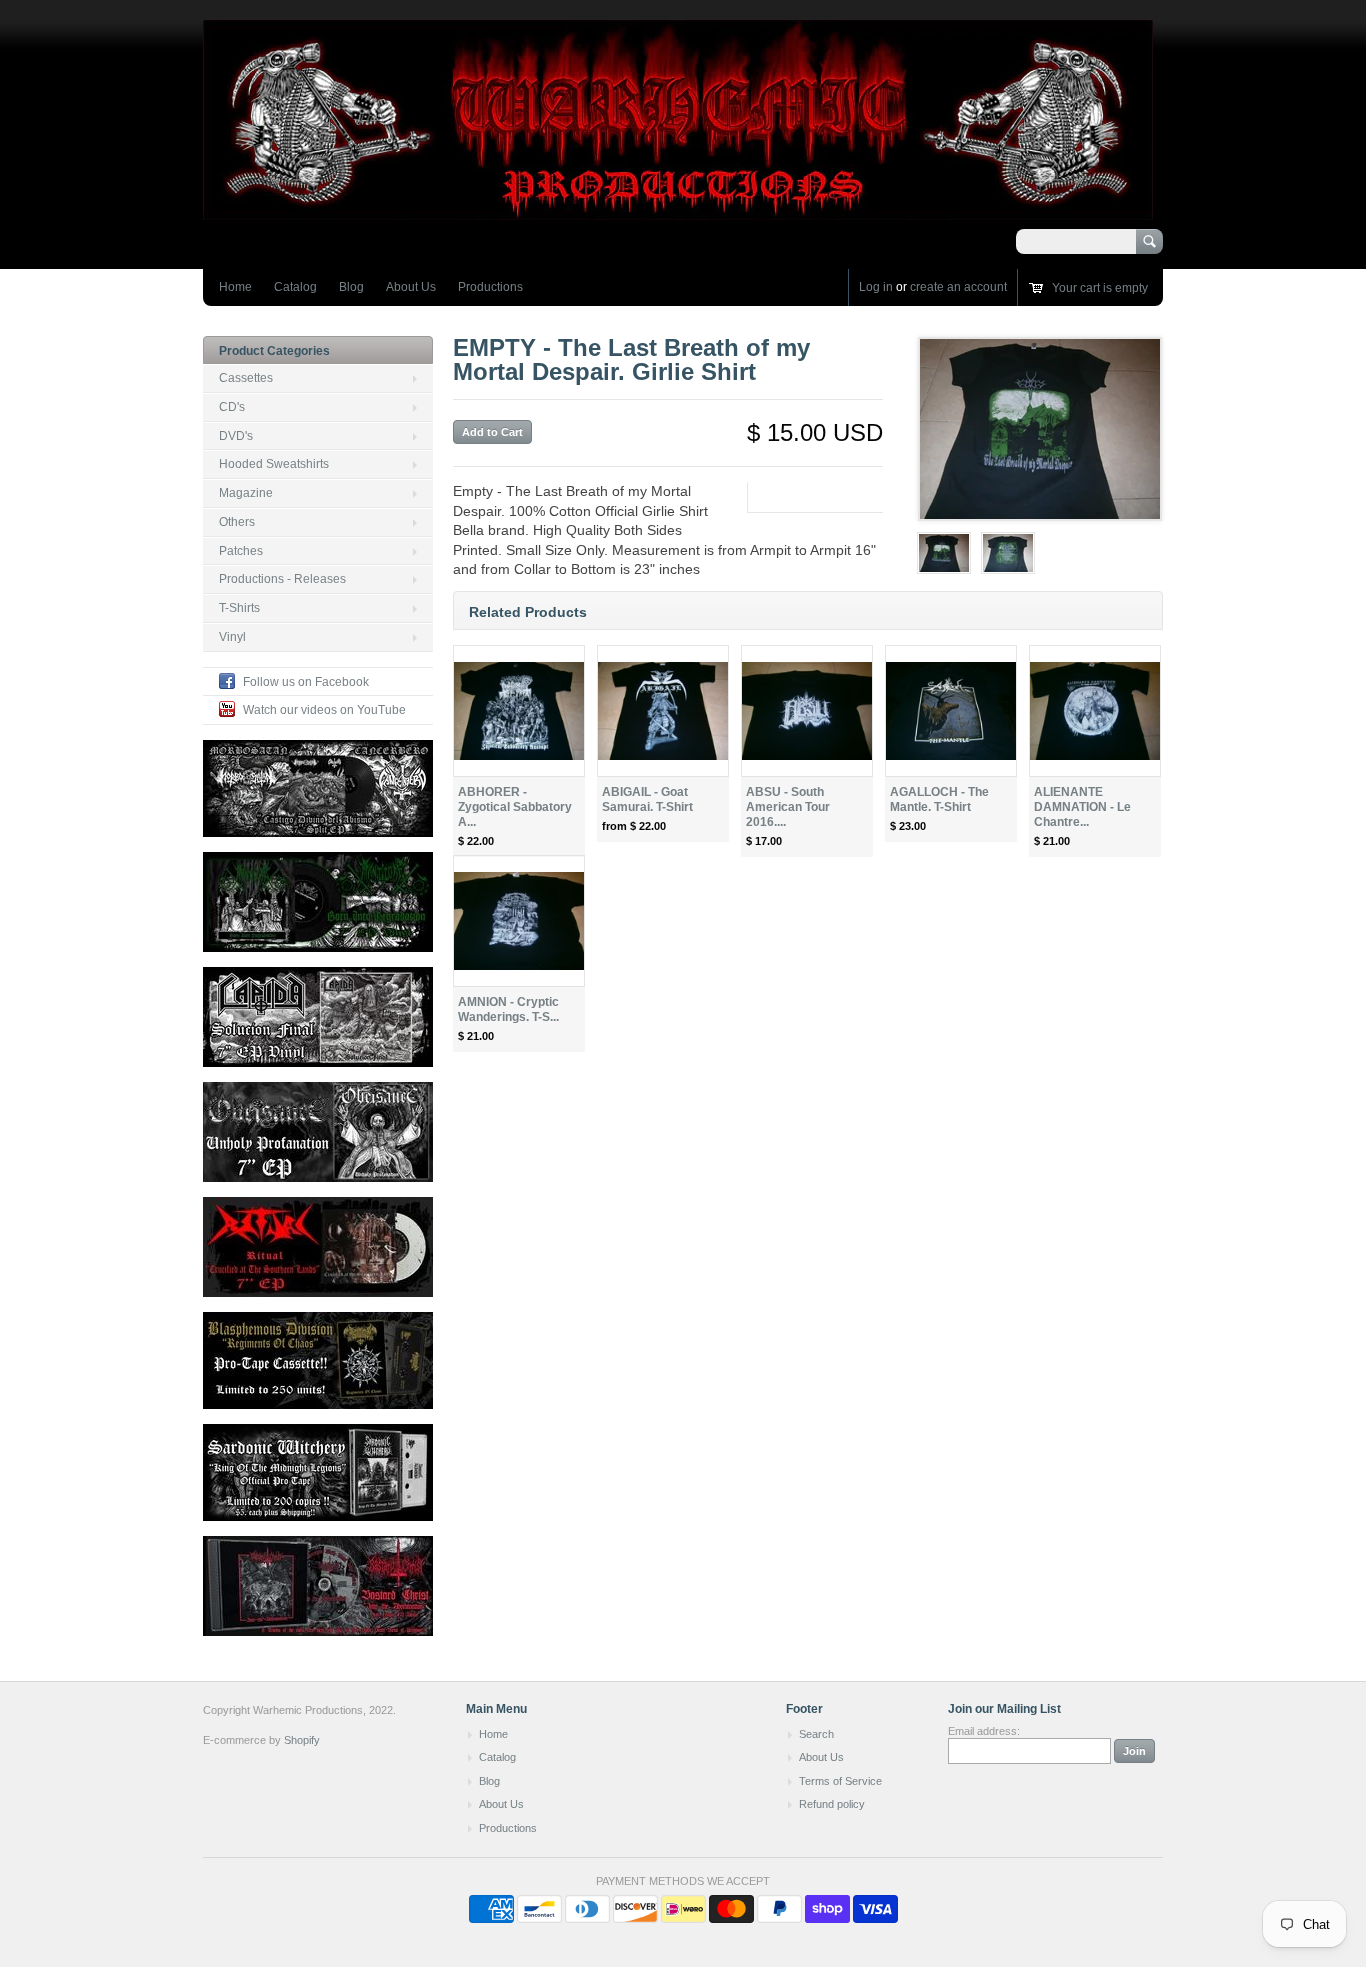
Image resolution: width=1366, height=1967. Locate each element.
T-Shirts (239, 608)
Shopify (302, 1740)
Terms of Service (840, 1781)
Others (237, 522)
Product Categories (274, 351)
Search (816, 1734)
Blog (351, 287)
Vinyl (232, 637)
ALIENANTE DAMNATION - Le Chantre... (1082, 807)
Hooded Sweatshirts (274, 464)
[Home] (678, 210)
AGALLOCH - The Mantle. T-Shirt (939, 799)
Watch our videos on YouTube (324, 710)
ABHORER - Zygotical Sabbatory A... (515, 807)
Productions (490, 287)
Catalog (295, 287)
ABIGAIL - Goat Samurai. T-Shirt (647, 799)
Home (235, 287)
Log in (876, 287)
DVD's (236, 436)
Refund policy (832, 1804)
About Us (411, 287)
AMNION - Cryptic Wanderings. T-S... (508, 1009)
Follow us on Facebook (306, 682)
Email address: (984, 1731)
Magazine (246, 493)
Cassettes (246, 378)
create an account (958, 287)
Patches (241, 551)
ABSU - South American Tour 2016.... (788, 807)
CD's (232, 407)
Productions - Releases (282, 579)
